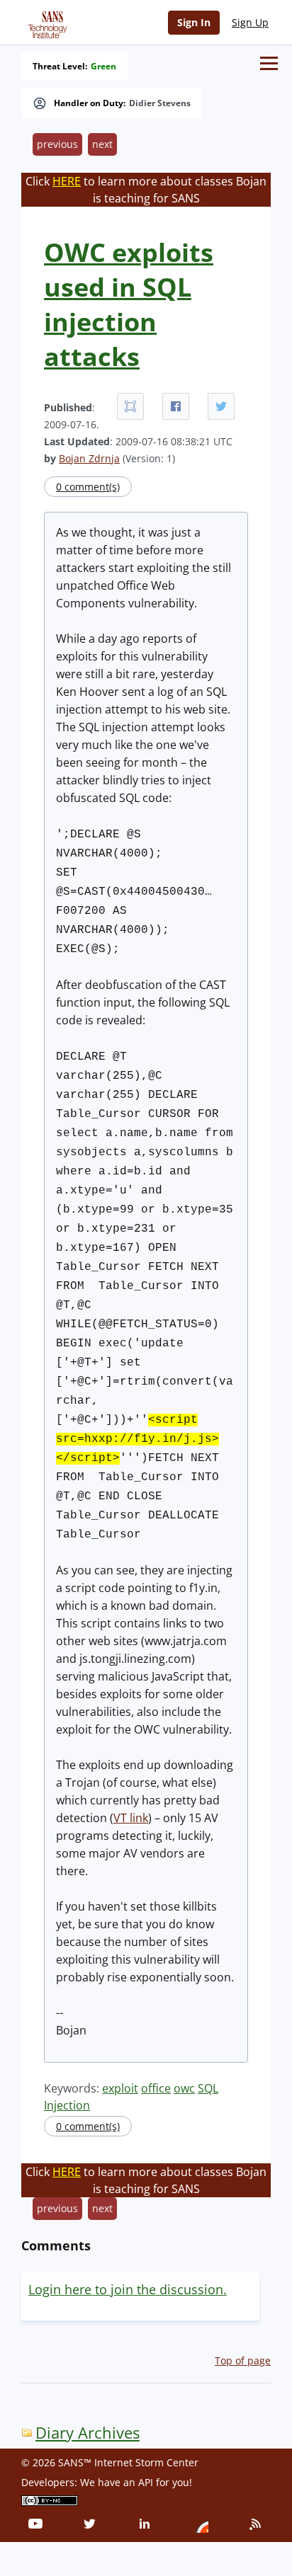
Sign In (194, 22)
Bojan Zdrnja (89, 458)
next (102, 144)
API (146, 2482)
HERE (67, 181)
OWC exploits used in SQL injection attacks (129, 304)
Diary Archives (88, 2433)
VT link (131, 1818)
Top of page (243, 2360)
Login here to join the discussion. (128, 2289)
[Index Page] (45, 22)
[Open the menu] (269, 63)
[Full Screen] (130, 406)
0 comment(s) (88, 487)
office (156, 2088)
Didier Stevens (160, 103)
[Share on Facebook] (176, 406)
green (103, 67)
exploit (120, 2088)
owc (184, 2088)
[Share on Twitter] (221, 406)
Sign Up (250, 22)
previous (57, 144)
